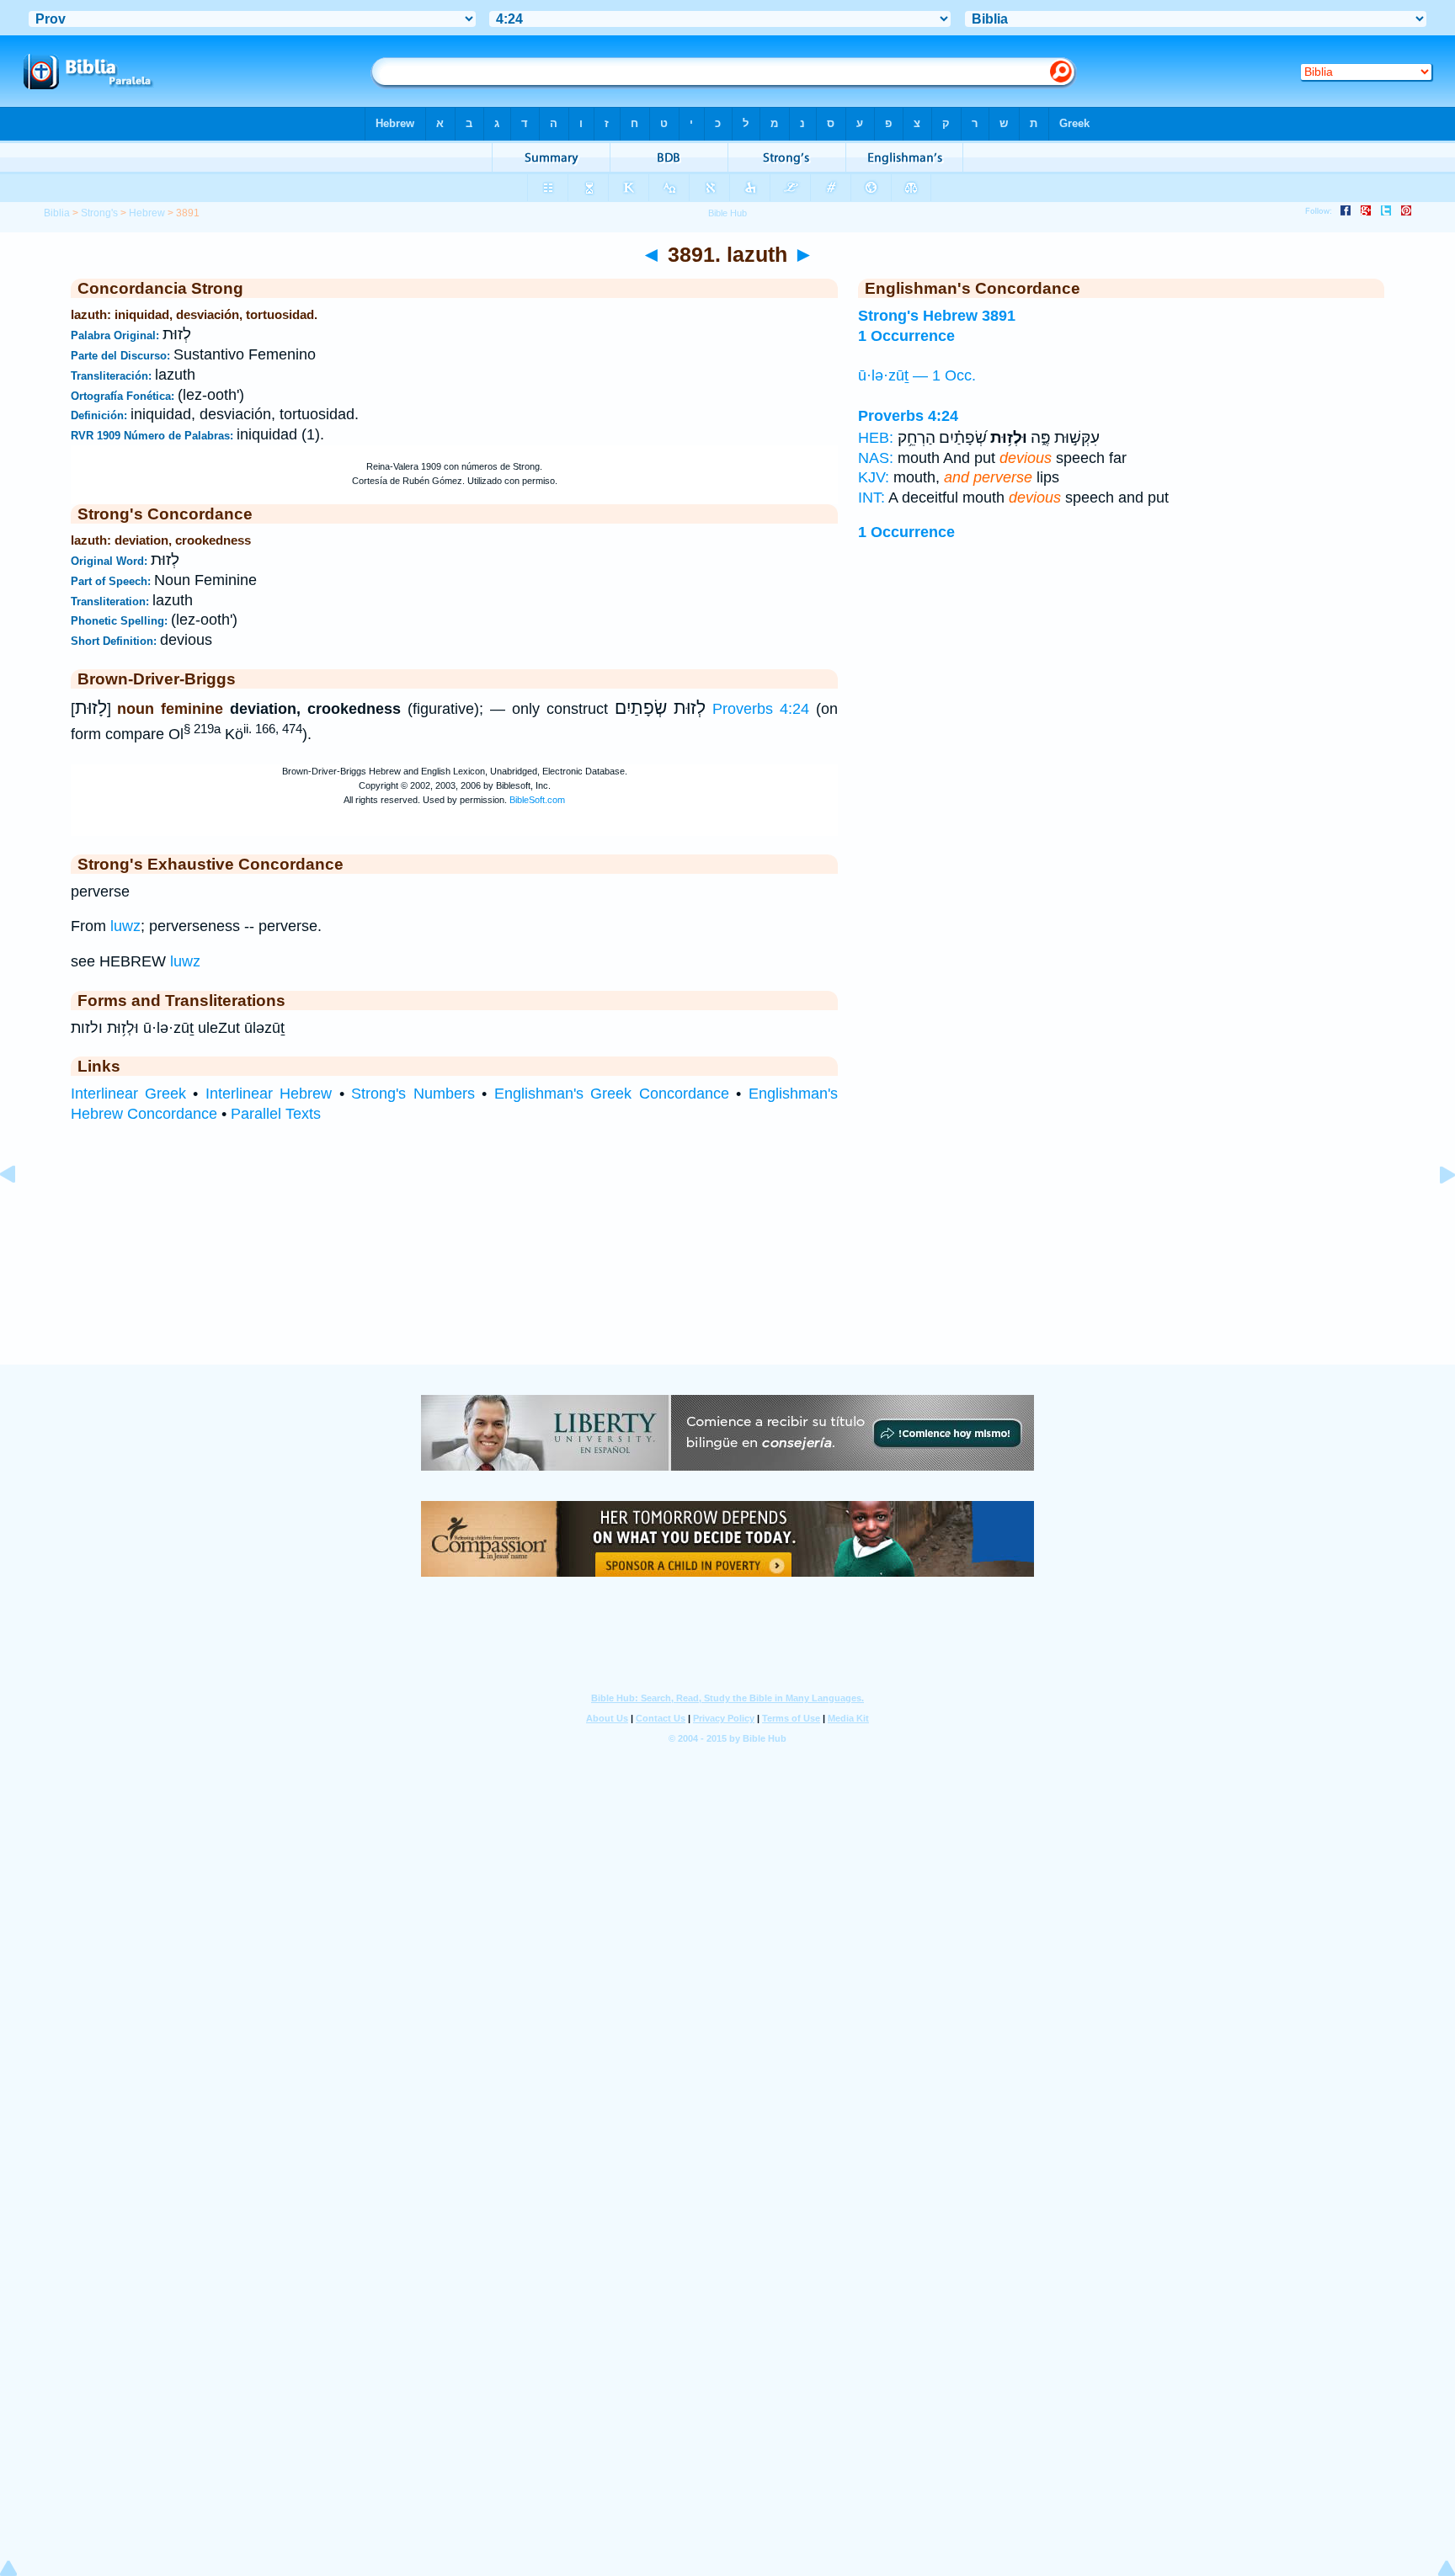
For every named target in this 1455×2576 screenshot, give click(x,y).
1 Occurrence (906, 532)
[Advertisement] (727, 1260)
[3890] (21, 1212)
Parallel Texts (276, 1114)
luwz (125, 926)
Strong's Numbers (413, 1094)
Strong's (99, 213)
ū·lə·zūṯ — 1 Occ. (917, 375)
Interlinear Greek (128, 1094)
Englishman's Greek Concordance (612, 1094)
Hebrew (147, 213)
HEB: (876, 438)
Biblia (57, 213)
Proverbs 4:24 (761, 709)
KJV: (874, 477)
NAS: (876, 458)
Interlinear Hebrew (269, 1094)
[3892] (1434, 1212)
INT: (871, 498)
